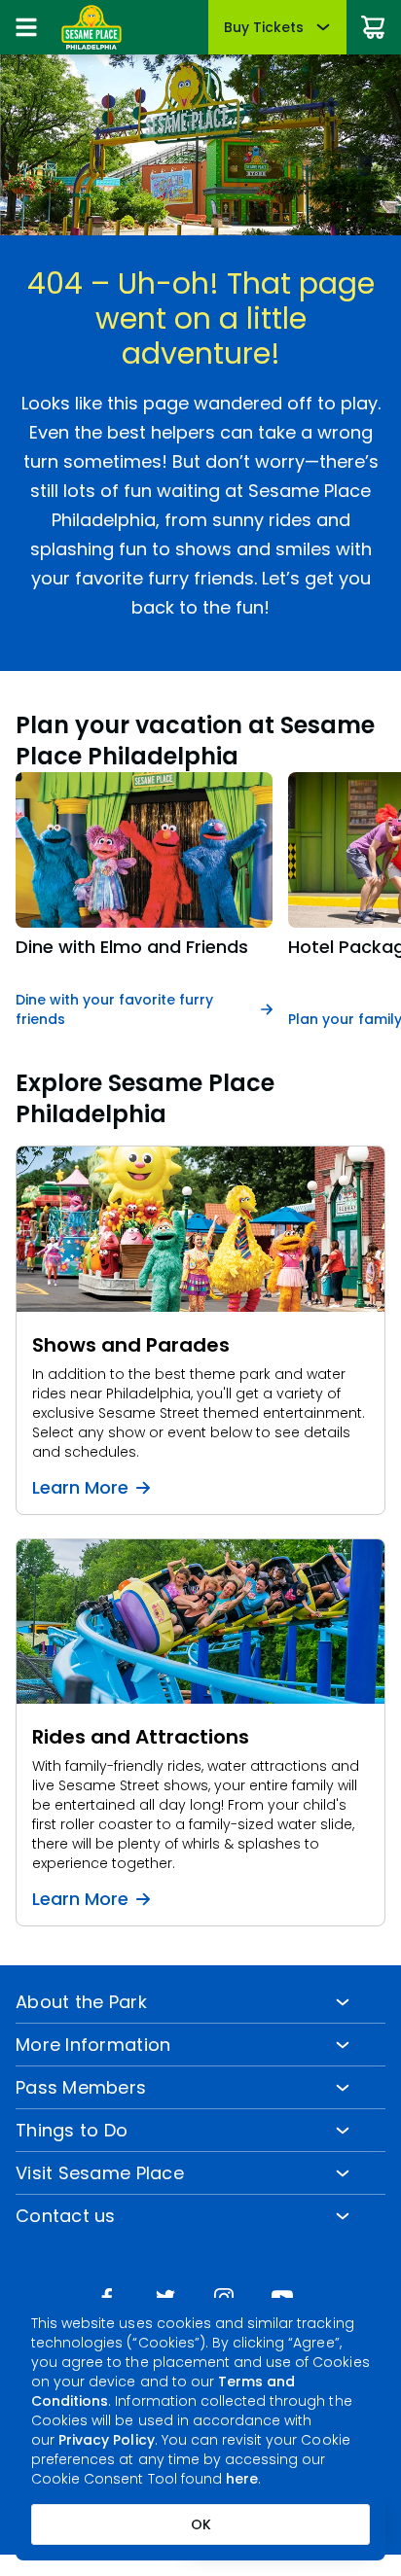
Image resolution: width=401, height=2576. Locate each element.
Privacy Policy (107, 2440)
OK (201, 2524)
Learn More (80, 1488)
